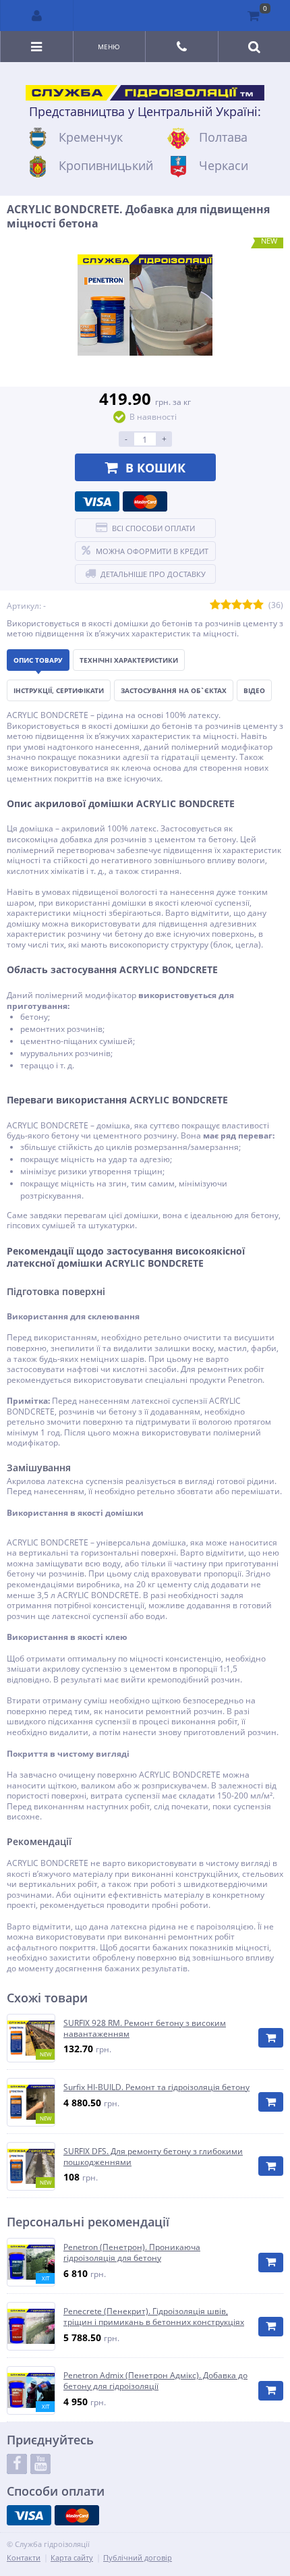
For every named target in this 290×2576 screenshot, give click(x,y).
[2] (226, 605)
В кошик (155, 468)
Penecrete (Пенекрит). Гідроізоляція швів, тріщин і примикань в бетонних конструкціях (154, 2317)
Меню (109, 47)
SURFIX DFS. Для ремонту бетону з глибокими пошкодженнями (153, 2157)
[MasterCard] (145, 501)
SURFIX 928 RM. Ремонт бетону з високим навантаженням (145, 2028)
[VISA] (97, 501)
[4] (248, 605)
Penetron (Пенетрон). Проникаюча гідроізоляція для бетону (132, 2252)
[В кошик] (271, 2038)
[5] (258, 605)
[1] (215, 605)
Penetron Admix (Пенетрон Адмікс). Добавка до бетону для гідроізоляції (155, 2381)
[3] (237, 605)
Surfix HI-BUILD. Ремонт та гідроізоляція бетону (156, 2087)
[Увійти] (37, 16)
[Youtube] (40, 2464)
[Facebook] (17, 2464)
